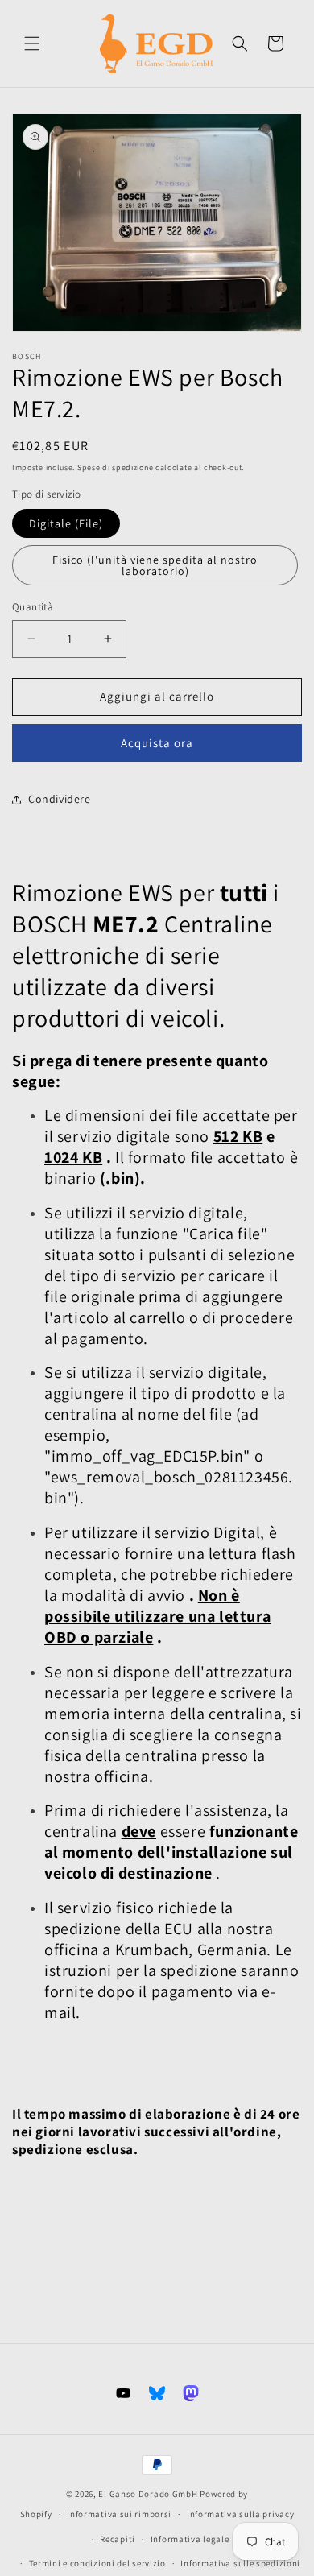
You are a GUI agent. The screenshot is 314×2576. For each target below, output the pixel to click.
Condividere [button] (60, 799)
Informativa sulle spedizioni (240, 2563)
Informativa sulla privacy (241, 2514)
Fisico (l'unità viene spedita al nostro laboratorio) (155, 565)
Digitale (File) (66, 523)
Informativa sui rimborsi (119, 2514)
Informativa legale (190, 2539)
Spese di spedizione (115, 467)
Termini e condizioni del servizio (97, 2563)
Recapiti (118, 2539)
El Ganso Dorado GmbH (148, 2494)
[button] (32, 43)
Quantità (33, 607)
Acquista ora (157, 743)
